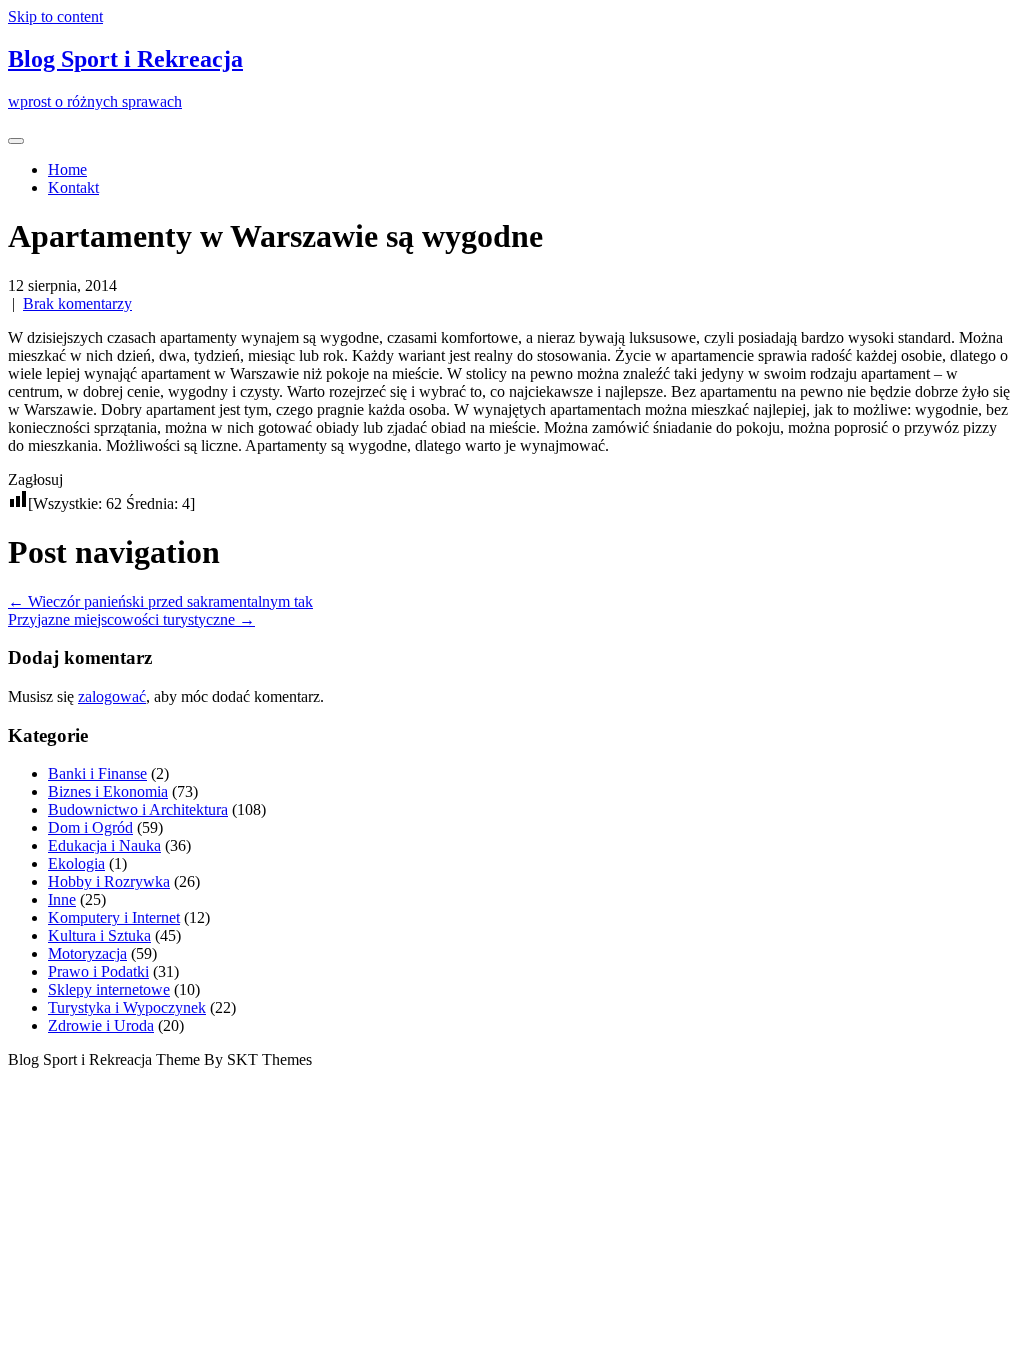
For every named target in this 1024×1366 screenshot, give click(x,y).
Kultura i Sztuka (99, 935)
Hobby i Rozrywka (109, 881)
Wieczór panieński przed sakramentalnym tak (160, 601)
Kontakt (73, 187)
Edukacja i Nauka (104, 845)
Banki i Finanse (97, 773)
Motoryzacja (87, 953)
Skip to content (55, 16)
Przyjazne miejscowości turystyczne (131, 619)
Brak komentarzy (77, 303)
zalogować (112, 696)
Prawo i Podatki (98, 971)
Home (67, 169)
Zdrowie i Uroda (101, 1025)
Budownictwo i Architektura (138, 809)
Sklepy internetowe (109, 989)
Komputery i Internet (114, 917)
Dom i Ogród (90, 827)
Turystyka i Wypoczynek (127, 1007)
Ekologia (76, 863)
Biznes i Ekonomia (108, 791)
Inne (62, 899)
